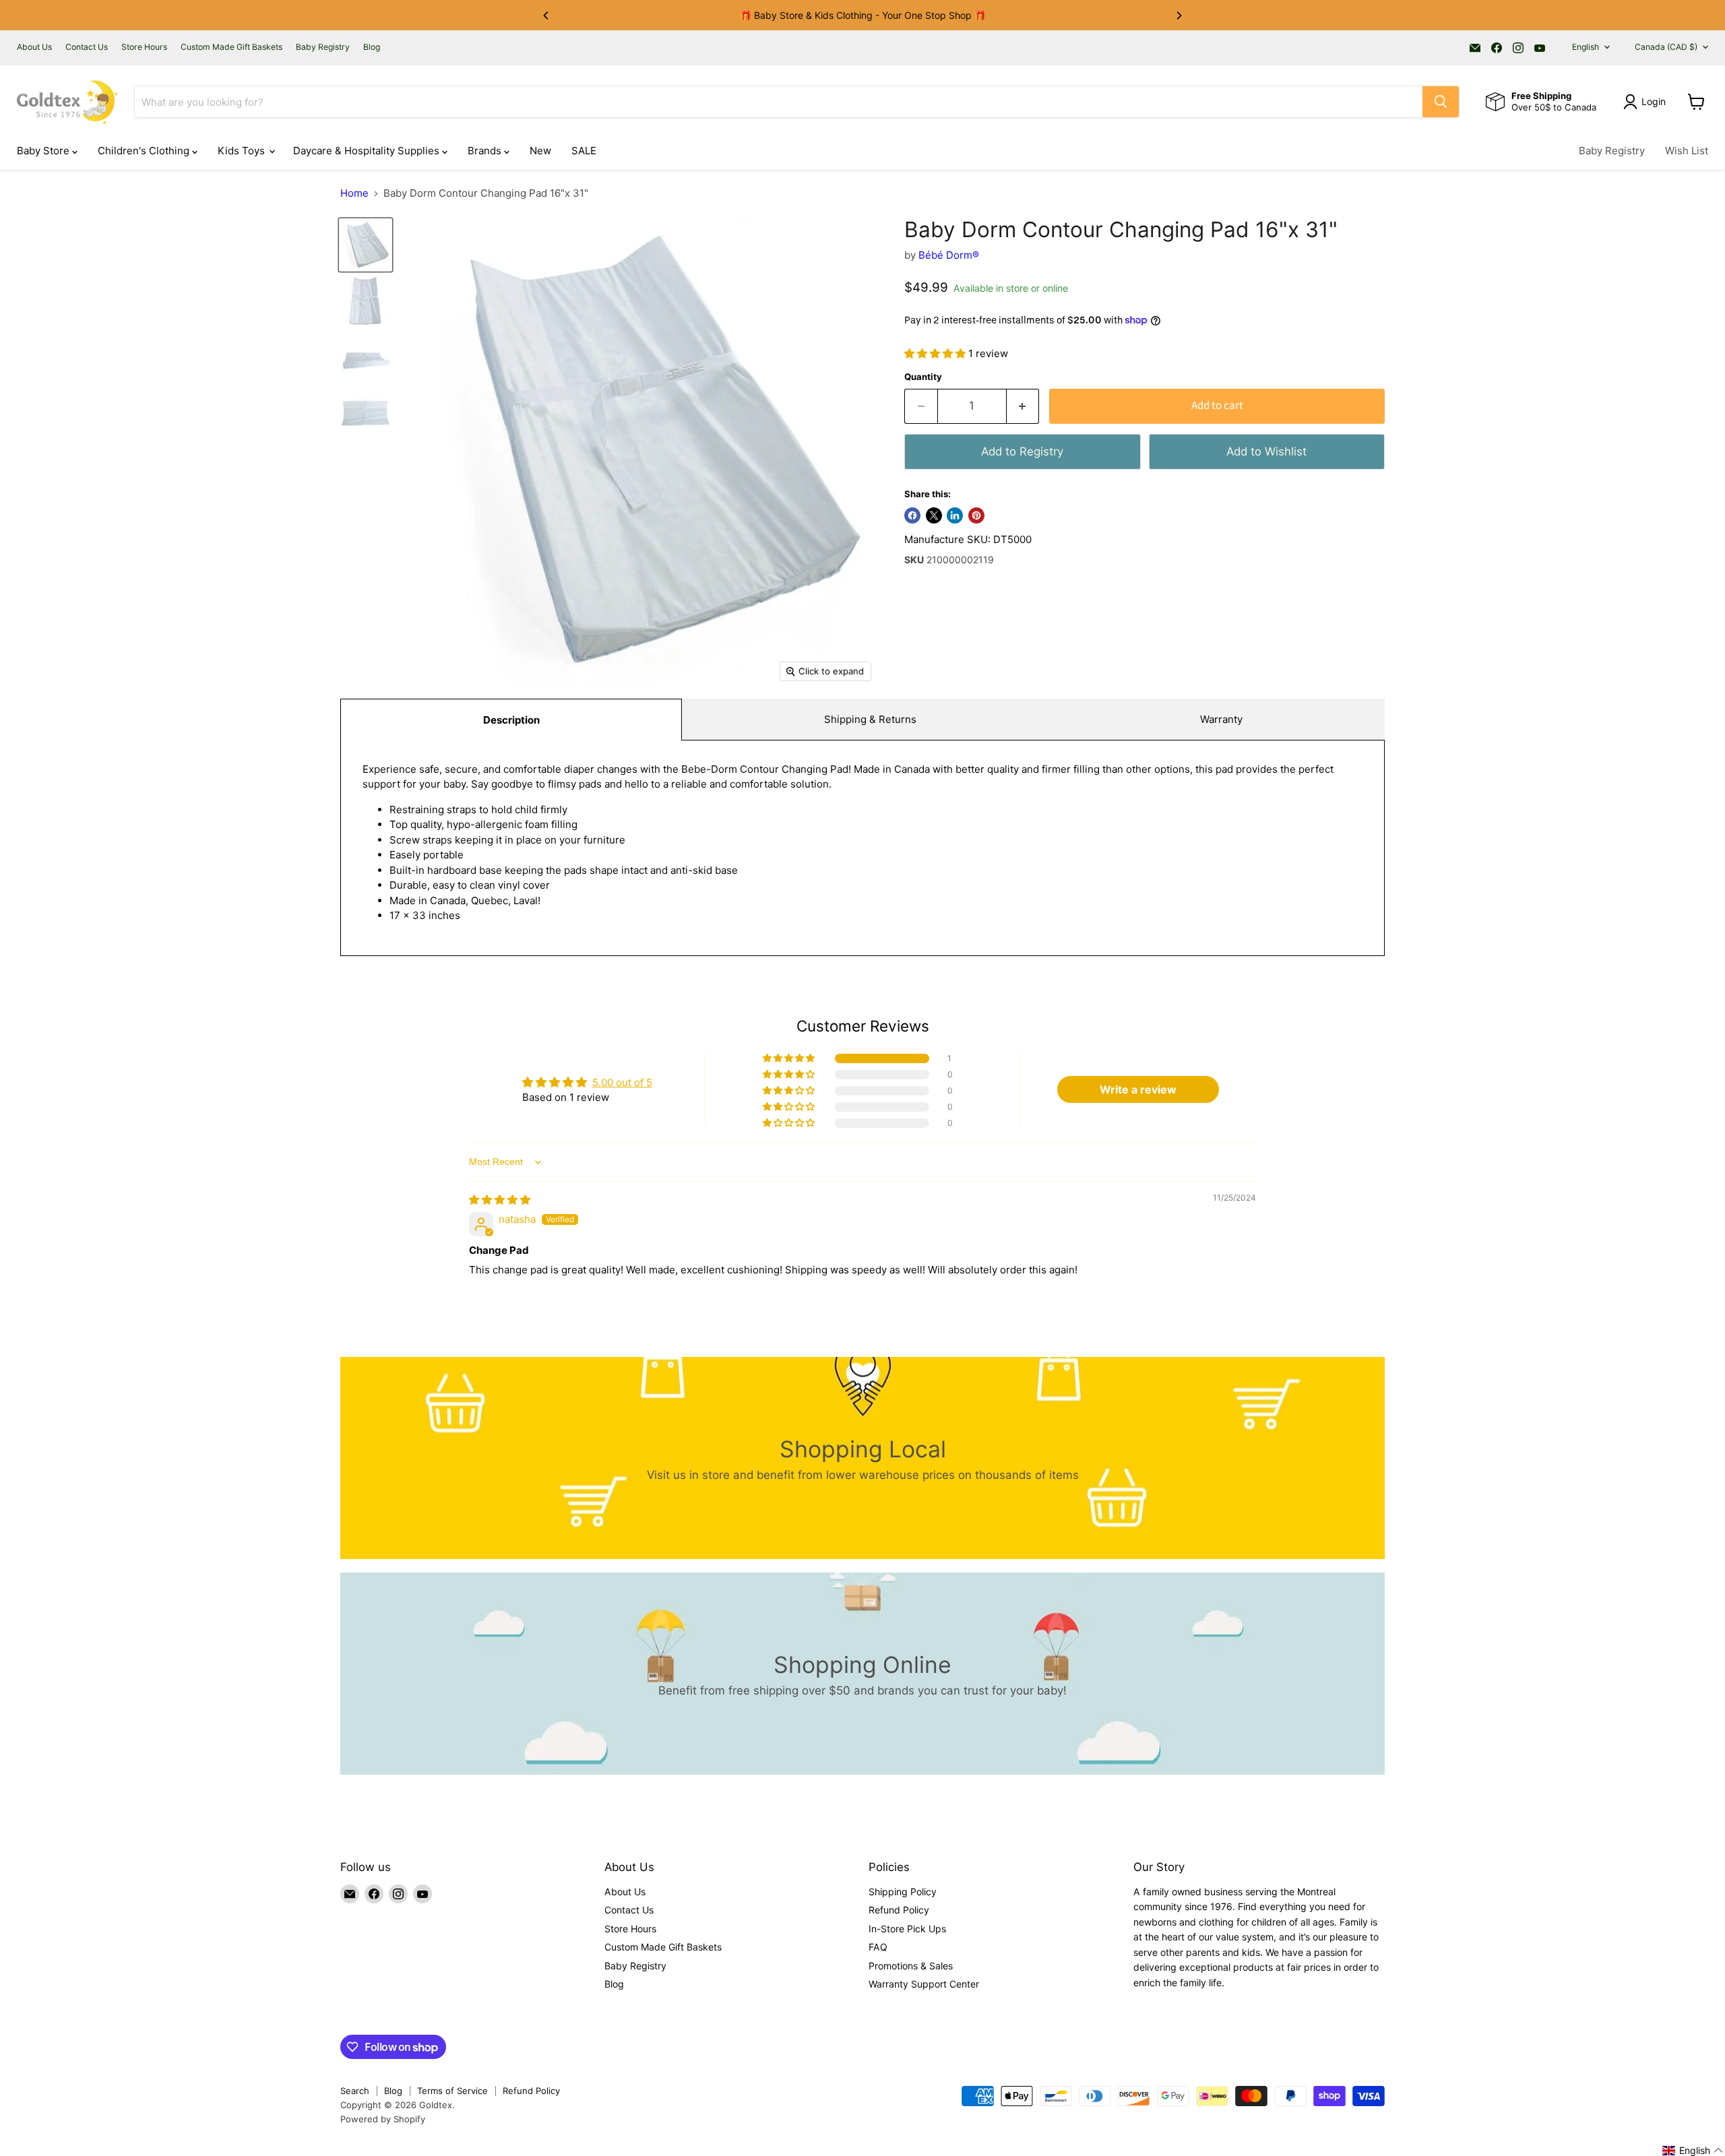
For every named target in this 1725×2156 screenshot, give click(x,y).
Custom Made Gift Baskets (231, 47)
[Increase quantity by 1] (1023, 406)
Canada (1666, 47)
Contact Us (87, 47)
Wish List (1687, 151)
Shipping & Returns (870, 719)
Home (354, 193)
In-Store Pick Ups (907, 1929)
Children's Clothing (145, 151)
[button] (936, 353)
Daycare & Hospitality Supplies (368, 151)
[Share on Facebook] (912, 515)
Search (355, 2091)
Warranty (1221, 719)
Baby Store (44, 151)
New (540, 151)
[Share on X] (934, 515)
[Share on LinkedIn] (955, 515)
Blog (372, 47)
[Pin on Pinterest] (976, 515)
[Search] (1441, 102)
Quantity (923, 377)
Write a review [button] (1138, 1089)
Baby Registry (323, 47)
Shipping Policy (903, 1892)
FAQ (878, 1947)
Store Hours (144, 47)
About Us (34, 47)
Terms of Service (452, 2091)
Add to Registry (1022, 451)
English (1586, 47)
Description (511, 720)
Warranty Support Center (924, 1984)
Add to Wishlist (1266, 451)
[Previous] (546, 15)
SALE (584, 151)
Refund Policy (899, 1910)
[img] (500, 1200)
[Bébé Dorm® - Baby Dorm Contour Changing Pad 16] (366, 245)
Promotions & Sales (911, 1966)
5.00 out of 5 (622, 1082)
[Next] (1179, 15)
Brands (486, 151)
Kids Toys (243, 151)
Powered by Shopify (383, 2119)
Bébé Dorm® (949, 255)
